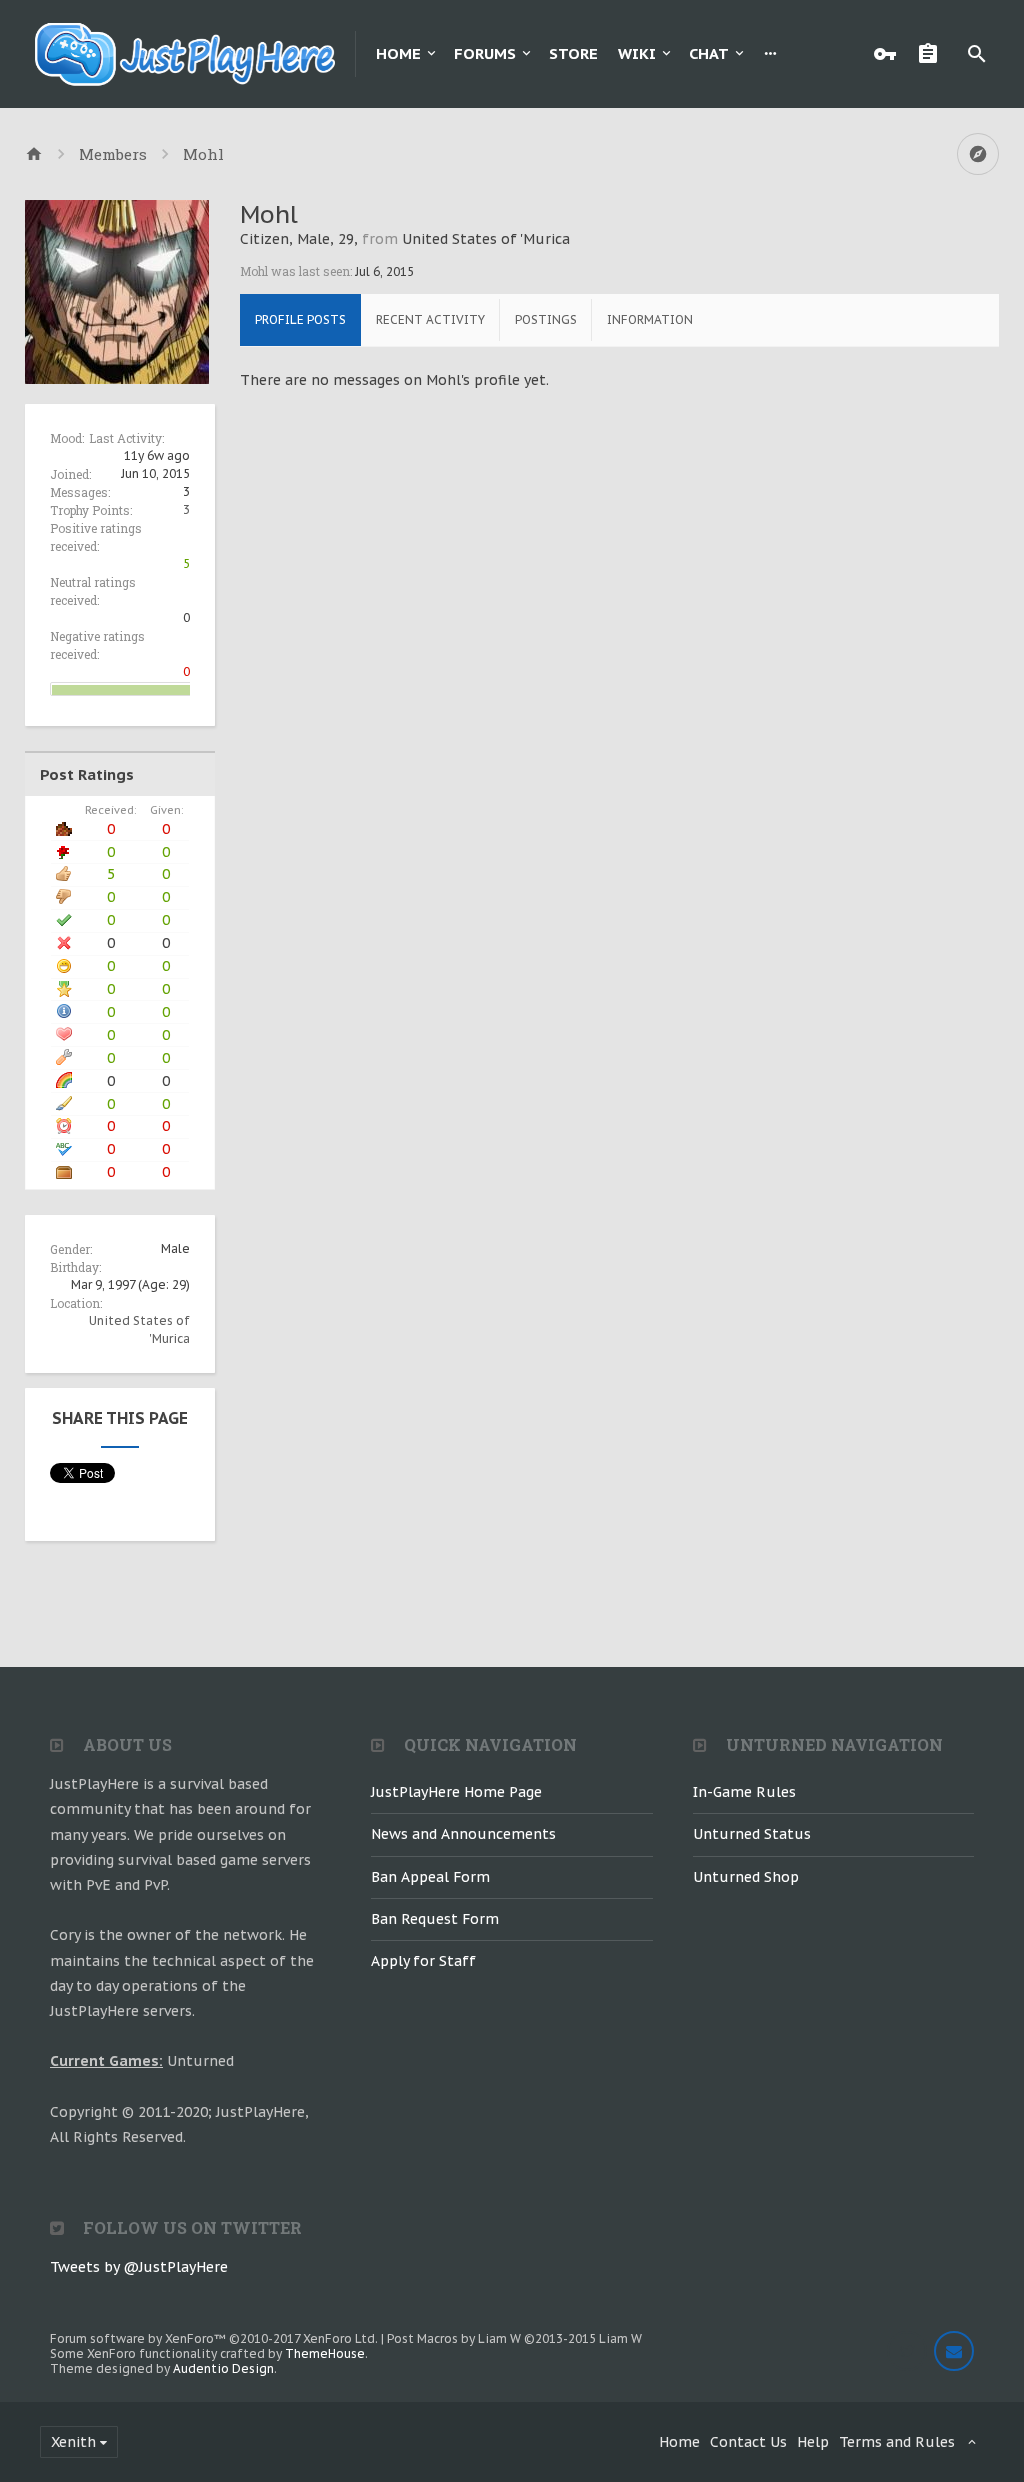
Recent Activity (430, 319)
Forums (485, 53)
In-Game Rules (744, 1792)
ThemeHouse (325, 2353)
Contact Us (748, 2442)
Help (813, 2442)
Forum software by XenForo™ (214, 2338)
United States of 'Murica (486, 239)
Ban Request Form (435, 1919)
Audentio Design (223, 2368)
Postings (546, 319)
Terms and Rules (897, 2442)
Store (573, 53)
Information (650, 319)
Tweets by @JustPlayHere (139, 2267)
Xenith (73, 2442)
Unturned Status (752, 1834)
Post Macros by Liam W (514, 2338)
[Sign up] (933, 54)
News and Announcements (463, 1834)
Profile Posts (300, 319)
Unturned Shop (746, 1877)
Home (398, 53)
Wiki (637, 53)
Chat (709, 53)
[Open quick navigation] (978, 154)
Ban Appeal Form (430, 1877)
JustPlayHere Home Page (456, 1792)
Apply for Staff (423, 1961)
